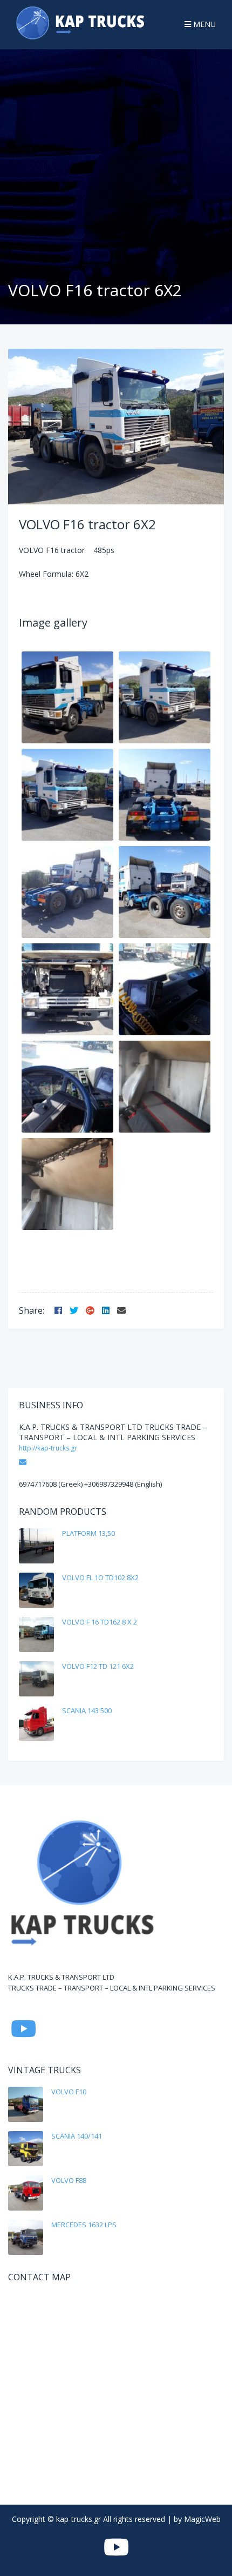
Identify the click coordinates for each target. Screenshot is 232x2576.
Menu (203, 24)
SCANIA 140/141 (77, 2136)
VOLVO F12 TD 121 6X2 (98, 1666)
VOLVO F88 (69, 2180)
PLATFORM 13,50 (88, 1533)
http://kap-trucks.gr (48, 1448)
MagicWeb (202, 2519)
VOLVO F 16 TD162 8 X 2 (100, 1622)
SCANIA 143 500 (87, 1710)
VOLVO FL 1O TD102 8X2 (100, 1577)
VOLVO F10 (69, 2092)
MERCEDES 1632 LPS (84, 2225)
